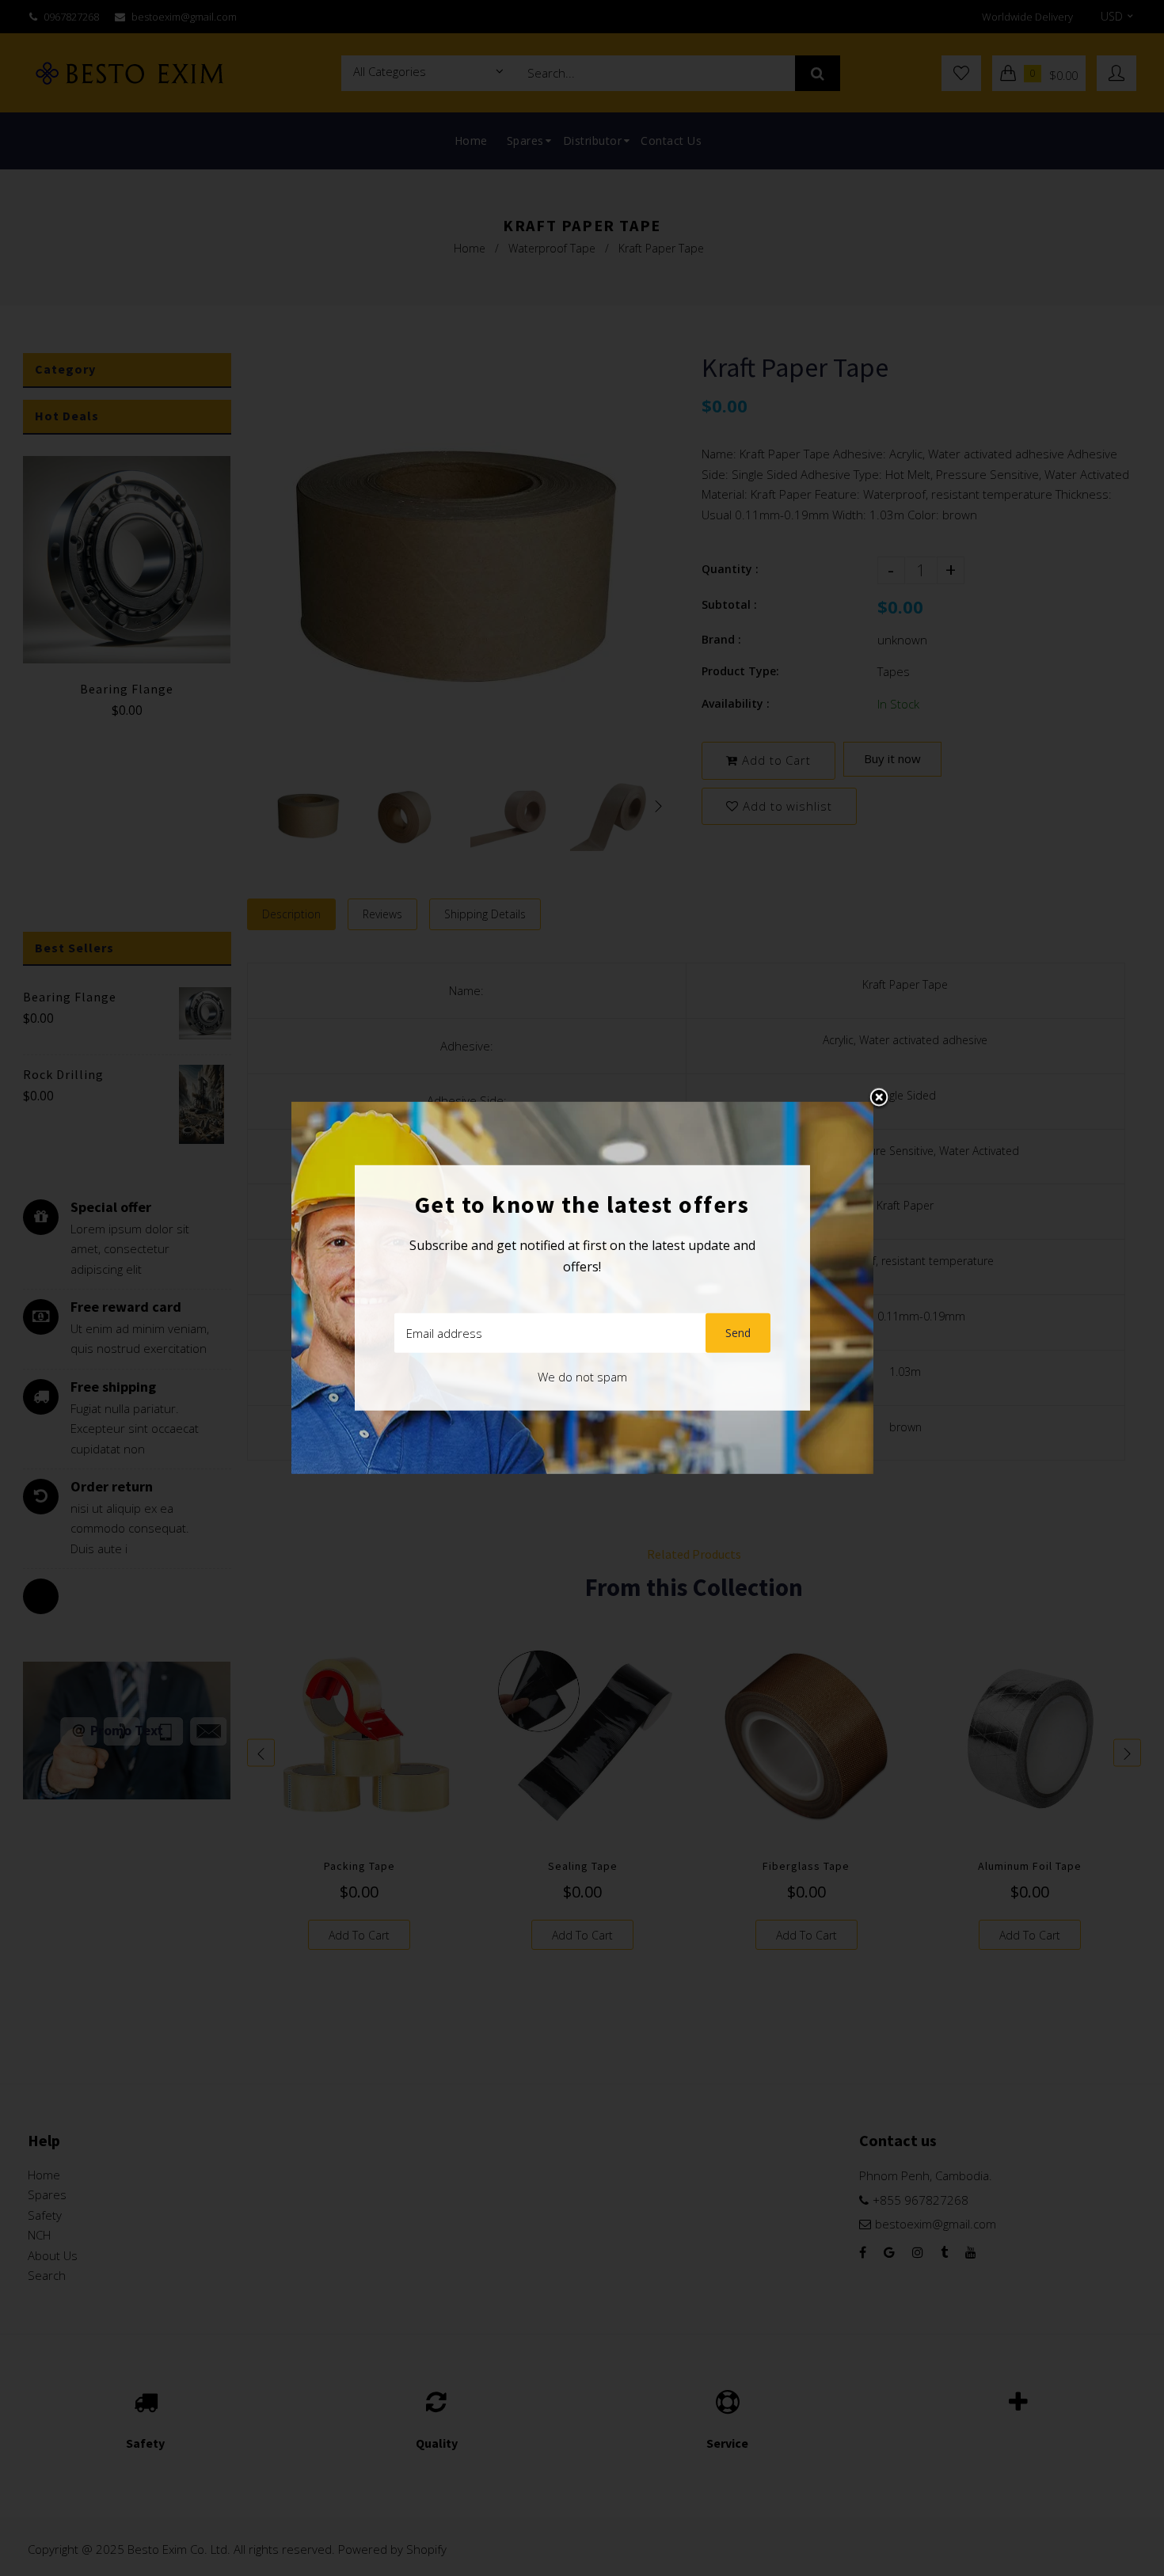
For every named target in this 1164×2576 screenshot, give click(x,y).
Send (738, 1333)
